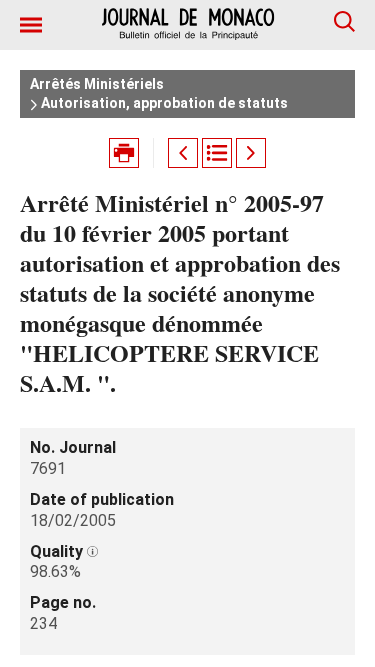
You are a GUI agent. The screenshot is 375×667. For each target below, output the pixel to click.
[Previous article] (183, 153)
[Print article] (124, 153)
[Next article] (251, 153)
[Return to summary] (217, 153)
